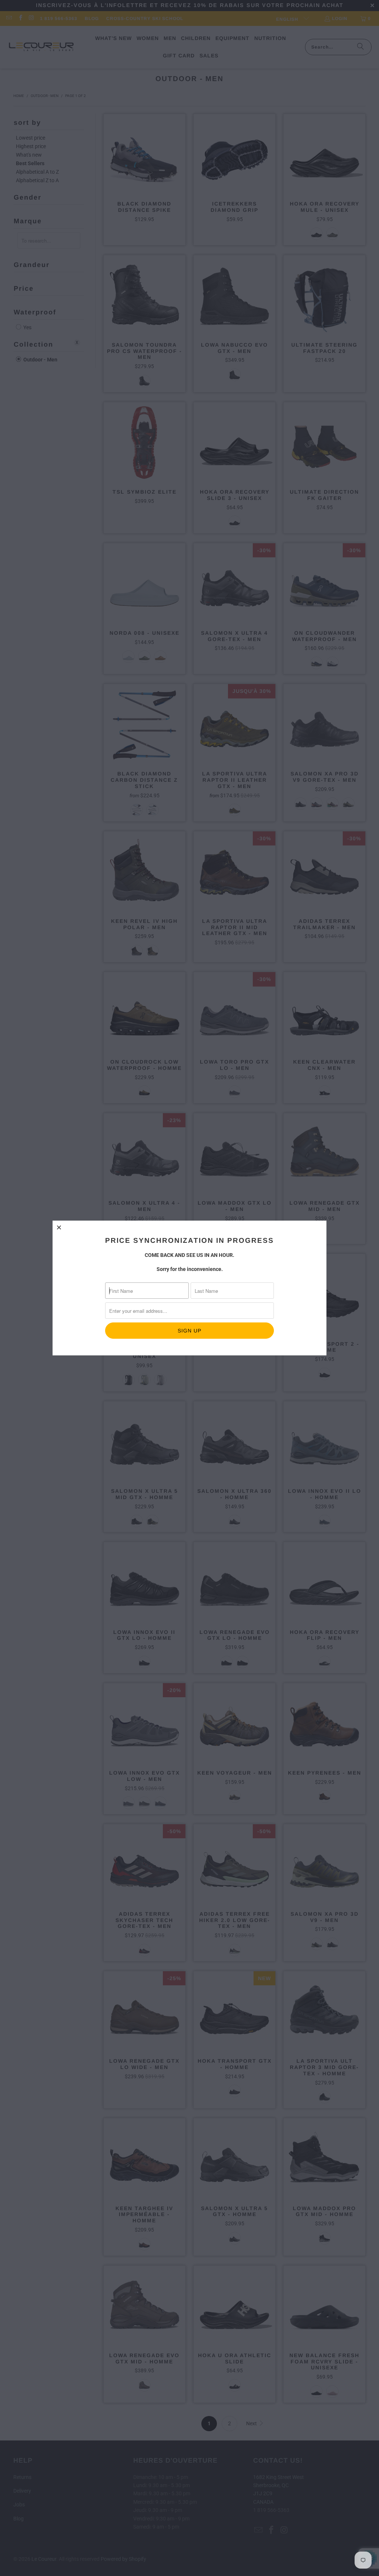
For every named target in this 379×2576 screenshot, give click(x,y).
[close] (59, 1227)
